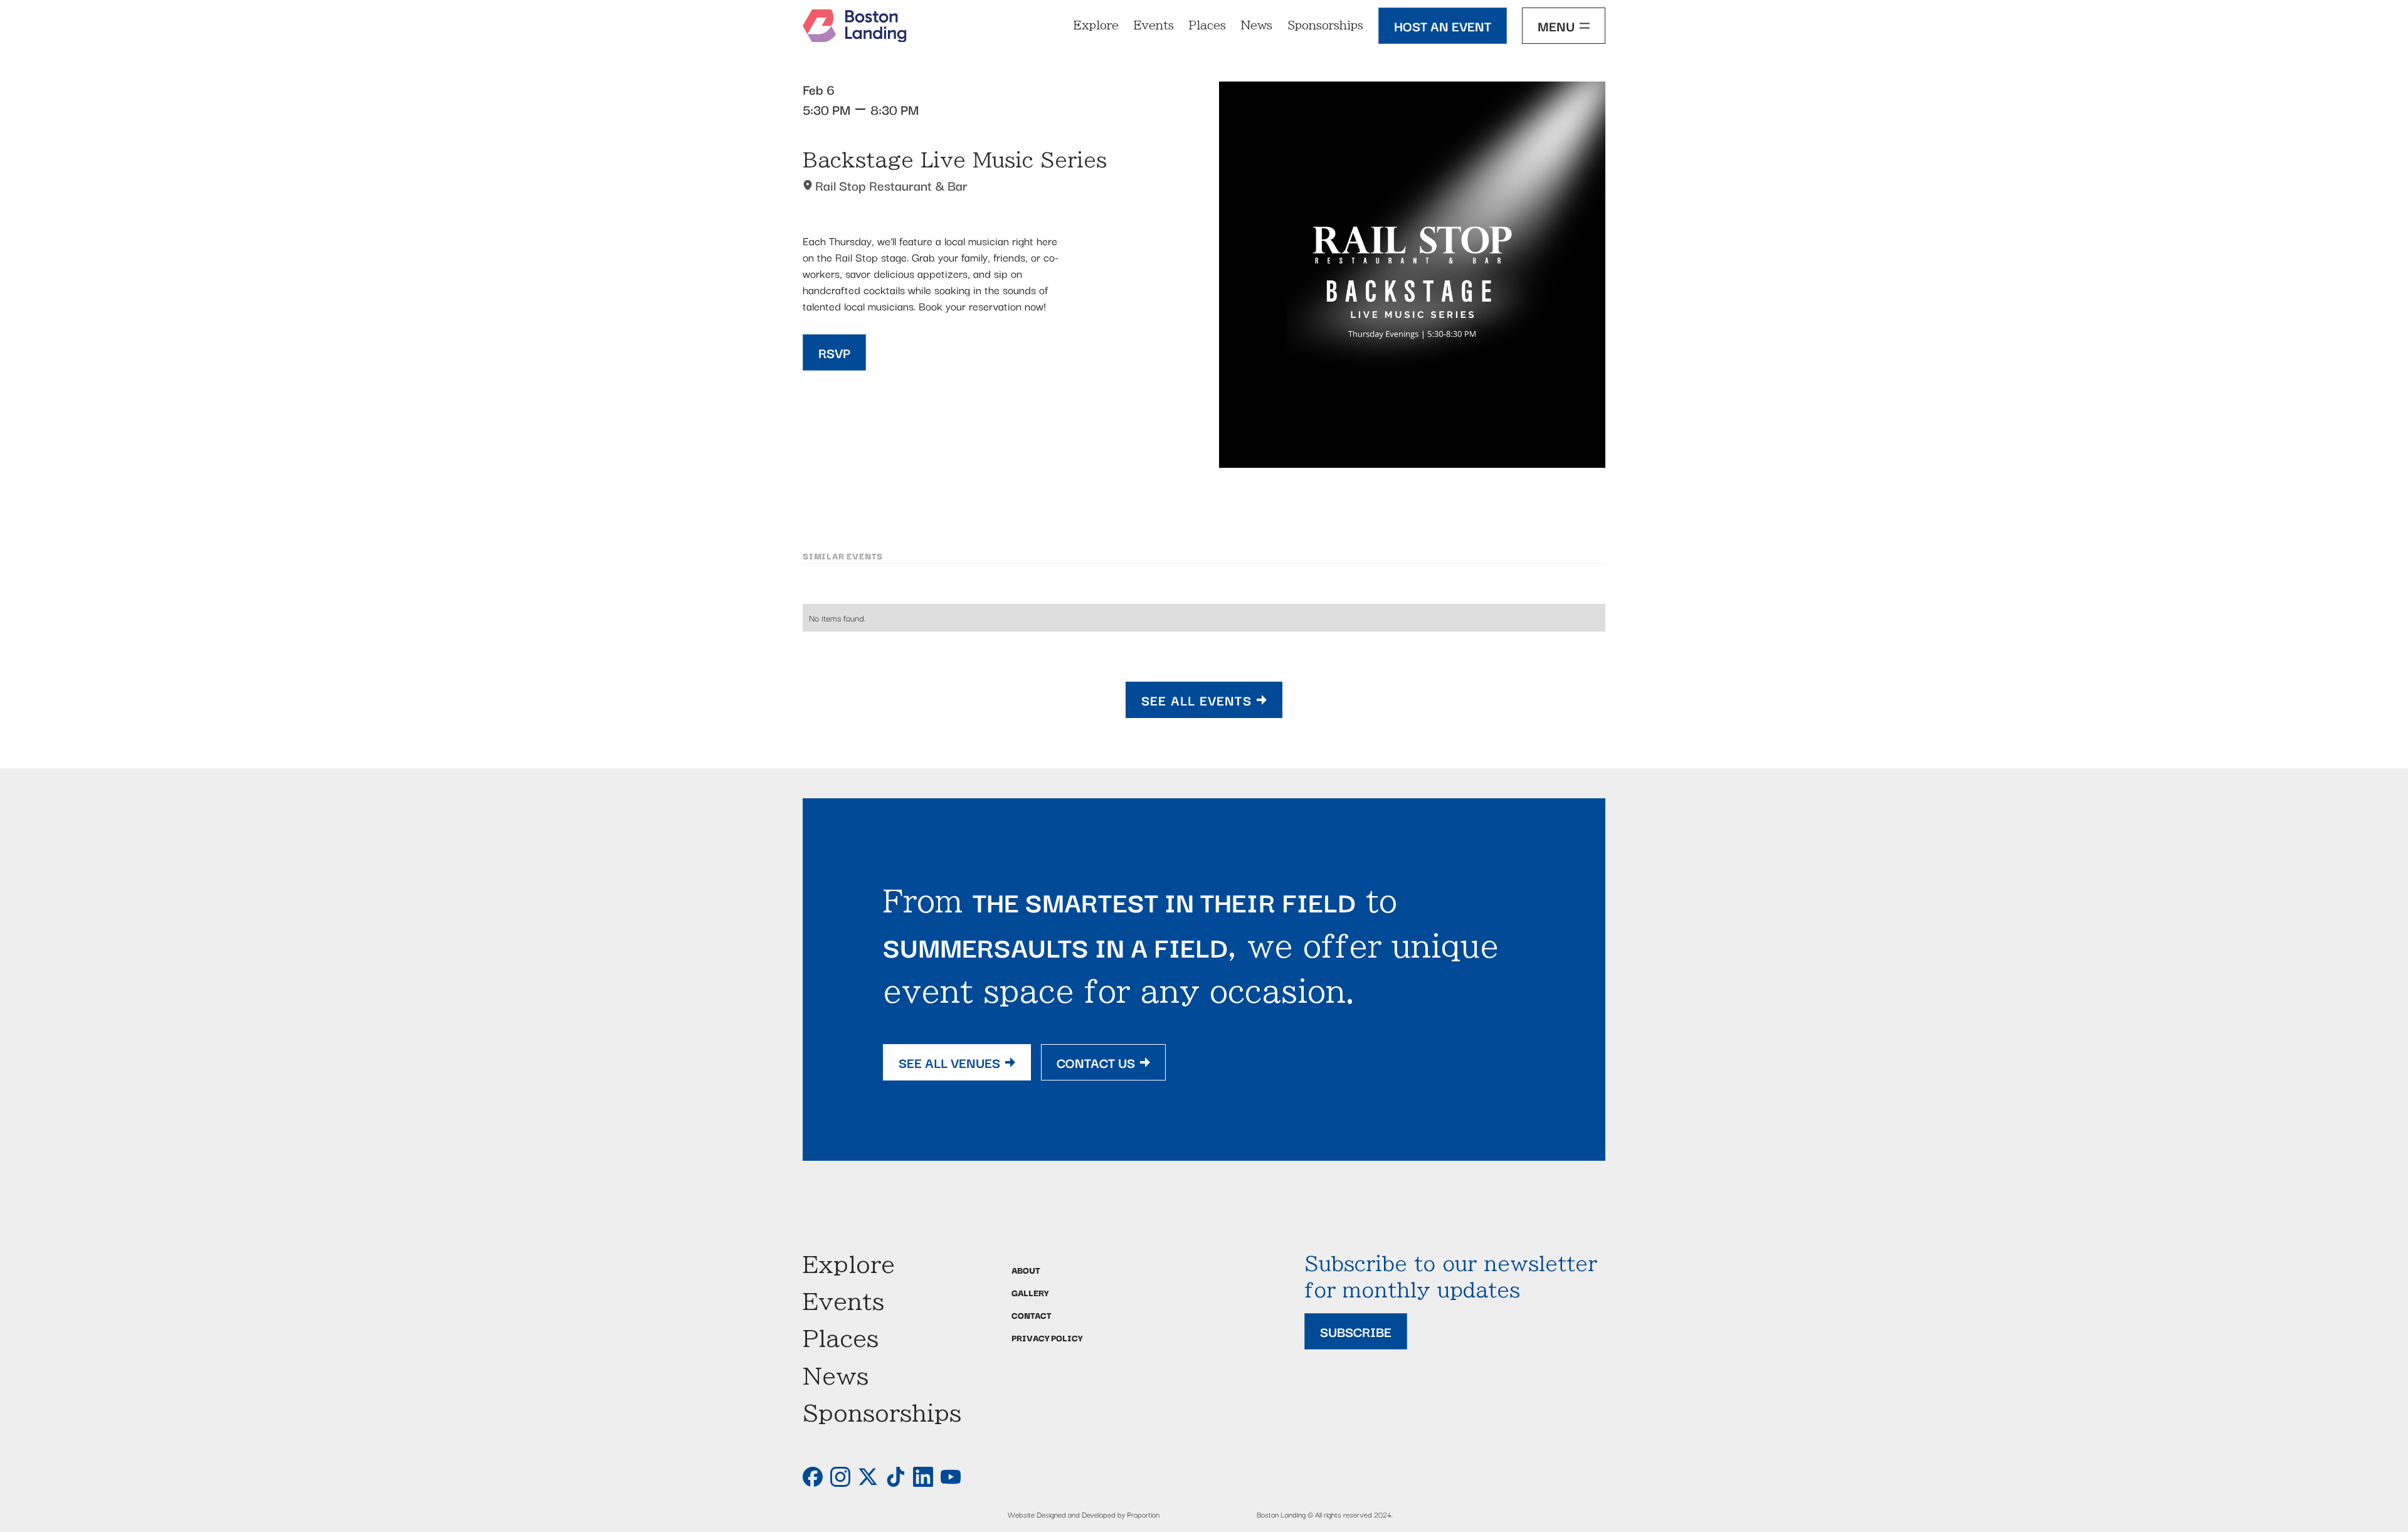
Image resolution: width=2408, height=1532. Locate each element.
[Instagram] (840, 1477)
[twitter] (868, 1477)
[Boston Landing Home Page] (855, 26)
